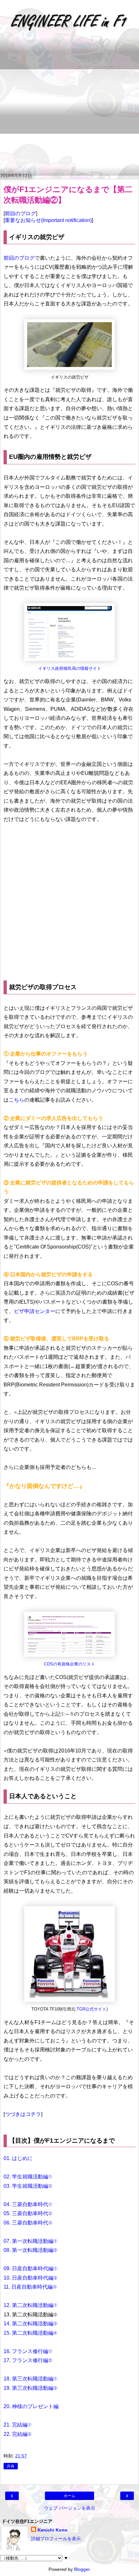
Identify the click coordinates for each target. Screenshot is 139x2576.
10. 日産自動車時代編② (31, 2278)
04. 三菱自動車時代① (28, 2204)
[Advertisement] (69, 106)
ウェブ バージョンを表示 (69, 2508)
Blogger (82, 2569)
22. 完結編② (18, 2434)
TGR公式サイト (91, 2009)
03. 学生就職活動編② (28, 2186)
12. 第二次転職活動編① (31, 2305)
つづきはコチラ (23, 2114)
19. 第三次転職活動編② (31, 2388)
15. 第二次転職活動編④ (31, 2333)
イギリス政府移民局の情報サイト (70, 669)
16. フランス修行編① (28, 2351)
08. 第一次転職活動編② (31, 2250)
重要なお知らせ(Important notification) (48, 220)
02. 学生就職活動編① (28, 2177)
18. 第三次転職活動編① (31, 2379)
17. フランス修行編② (28, 2360)
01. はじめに (18, 2158)
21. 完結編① (18, 2425)
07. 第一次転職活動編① (31, 2241)
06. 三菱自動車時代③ (28, 2223)
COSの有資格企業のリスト (69, 1664)
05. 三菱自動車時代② (28, 2213)
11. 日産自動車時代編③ (30, 2287)
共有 (11, 2466)
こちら (16, 1100)
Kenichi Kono (53, 2530)
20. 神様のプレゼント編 (31, 2406)
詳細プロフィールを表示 (56, 2539)
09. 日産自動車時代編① (31, 2268)
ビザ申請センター (35, 1311)
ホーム (69, 2496)
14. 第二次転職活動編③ (31, 2324)
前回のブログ (20, 213)
